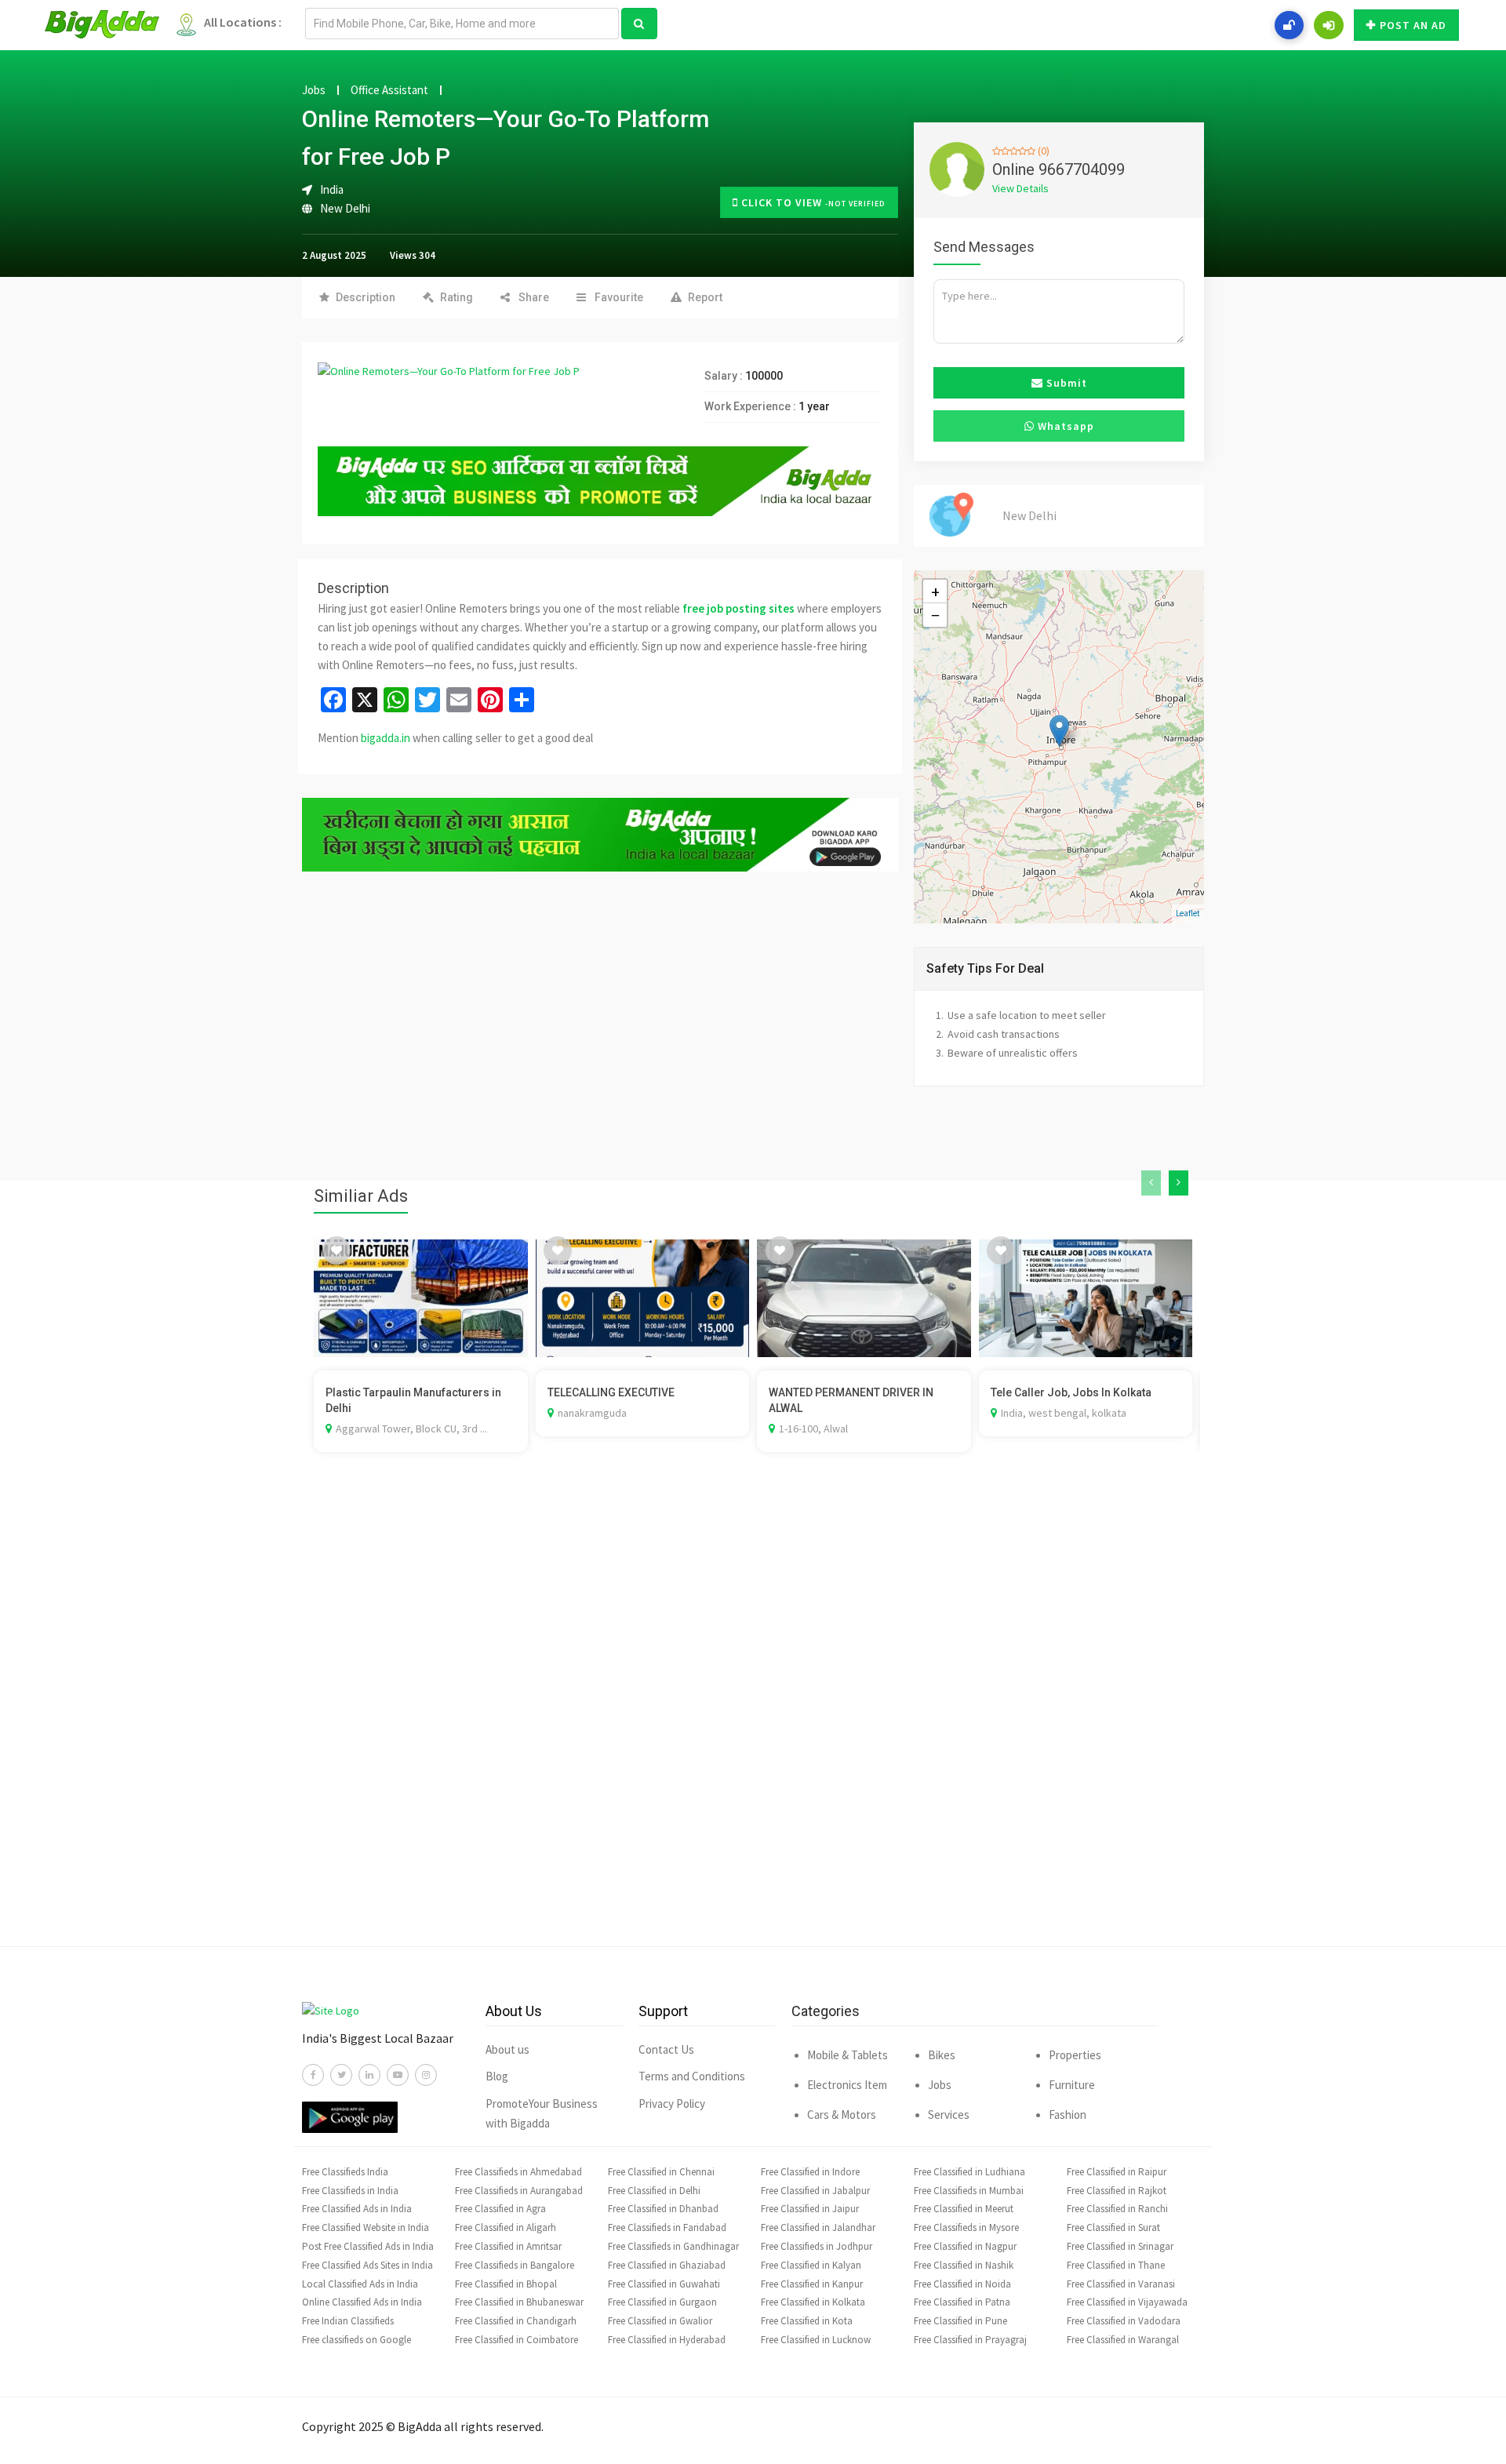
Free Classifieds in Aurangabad (519, 2191)
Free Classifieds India (345, 2172)
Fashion (1068, 2115)
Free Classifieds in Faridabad (667, 2227)
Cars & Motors (842, 2115)
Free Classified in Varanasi (1121, 2284)
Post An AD (1413, 25)
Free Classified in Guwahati (664, 2284)
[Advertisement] (753, 1723)
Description (366, 297)
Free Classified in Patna (962, 2302)
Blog (497, 2076)
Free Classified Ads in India (357, 2209)
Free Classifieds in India (350, 2191)
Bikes (942, 2055)
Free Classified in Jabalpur (815, 2191)
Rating (457, 297)
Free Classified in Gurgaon (662, 2302)
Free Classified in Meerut (964, 2209)
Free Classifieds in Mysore (966, 2227)
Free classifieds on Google (356, 2340)
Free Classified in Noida (962, 2284)
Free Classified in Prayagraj (970, 2340)
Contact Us (666, 2049)
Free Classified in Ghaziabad (667, 2265)
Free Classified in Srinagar (1120, 2246)
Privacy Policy (672, 2104)
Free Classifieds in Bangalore (515, 2265)
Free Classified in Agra (500, 2209)
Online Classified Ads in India (362, 2302)
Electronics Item (847, 2085)
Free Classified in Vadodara (1124, 2321)
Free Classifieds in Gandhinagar (673, 2246)
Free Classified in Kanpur (812, 2284)
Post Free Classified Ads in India (368, 2246)
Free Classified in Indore (810, 2172)
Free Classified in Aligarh (506, 2227)
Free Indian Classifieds (348, 2321)
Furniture (1072, 2085)
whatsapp (1064, 426)
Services (949, 2115)
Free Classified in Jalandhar (818, 2227)
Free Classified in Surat (1113, 2227)
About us (507, 2049)
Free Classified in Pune (960, 2321)
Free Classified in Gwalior (660, 2321)
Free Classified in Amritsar (508, 2246)
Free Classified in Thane (1116, 2265)
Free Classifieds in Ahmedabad (518, 2172)
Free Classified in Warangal (1123, 2340)
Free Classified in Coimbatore (517, 2340)
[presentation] (1151, 1183)
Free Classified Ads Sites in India (367, 2265)
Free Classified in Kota (807, 2321)
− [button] (935, 615)
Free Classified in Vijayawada (1127, 2302)
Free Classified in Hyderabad (667, 2340)
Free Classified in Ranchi (1117, 2209)
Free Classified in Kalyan (811, 2265)
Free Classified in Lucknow (816, 2340)
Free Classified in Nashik (964, 2265)
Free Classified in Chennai (661, 2172)
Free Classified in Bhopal (506, 2284)
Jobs (314, 90)
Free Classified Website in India (366, 2227)
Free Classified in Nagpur (965, 2246)
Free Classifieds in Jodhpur (817, 2246)
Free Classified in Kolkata (813, 2302)
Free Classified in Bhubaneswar (519, 2302)
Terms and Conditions (692, 2076)
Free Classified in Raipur (1117, 2172)
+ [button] (935, 591)
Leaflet (1188, 913)
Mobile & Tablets (848, 2055)
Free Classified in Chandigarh (516, 2321)
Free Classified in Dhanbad (663, 2209)
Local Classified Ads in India (360, 2284)
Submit (1065, 383)
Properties (1075, 2055)
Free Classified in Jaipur (810, 2209)
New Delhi (345, 208)
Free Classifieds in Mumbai (969, 2191)
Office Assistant (389, 90)
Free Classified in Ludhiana (969, 2172)
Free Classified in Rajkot (1117, 2191)
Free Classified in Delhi (654, 2191)
